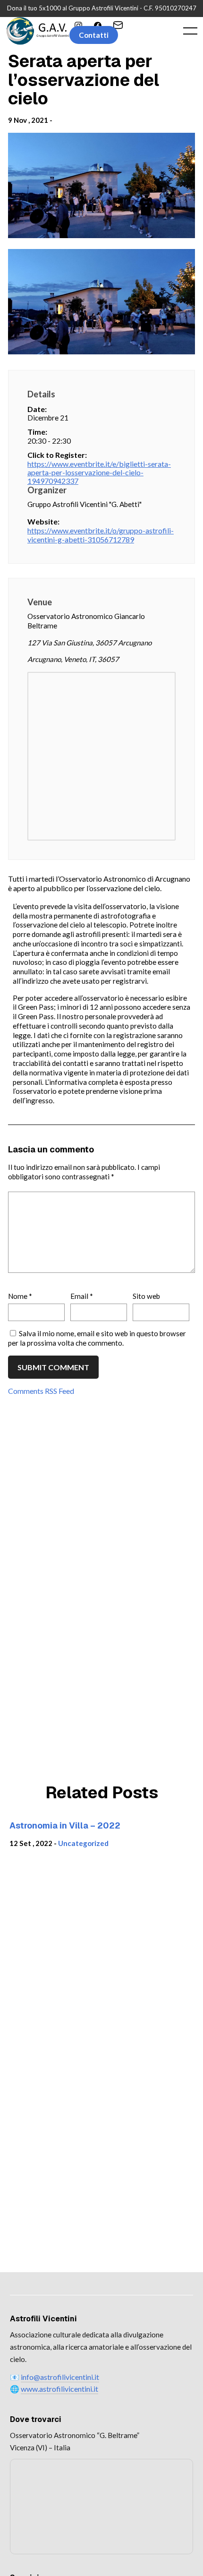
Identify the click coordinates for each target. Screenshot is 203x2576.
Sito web (146, 1296)
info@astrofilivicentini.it (60, 2377)
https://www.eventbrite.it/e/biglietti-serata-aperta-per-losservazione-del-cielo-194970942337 (99, 472)
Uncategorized (83, 1843)
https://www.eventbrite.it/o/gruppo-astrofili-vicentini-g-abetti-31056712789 (101, 535)
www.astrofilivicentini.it (59, 2389)
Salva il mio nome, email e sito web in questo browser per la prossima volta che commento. (97, 1338)
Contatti (94, 35)
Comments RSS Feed (41, 1391)
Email (82, 1296)
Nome (20, 1296)
